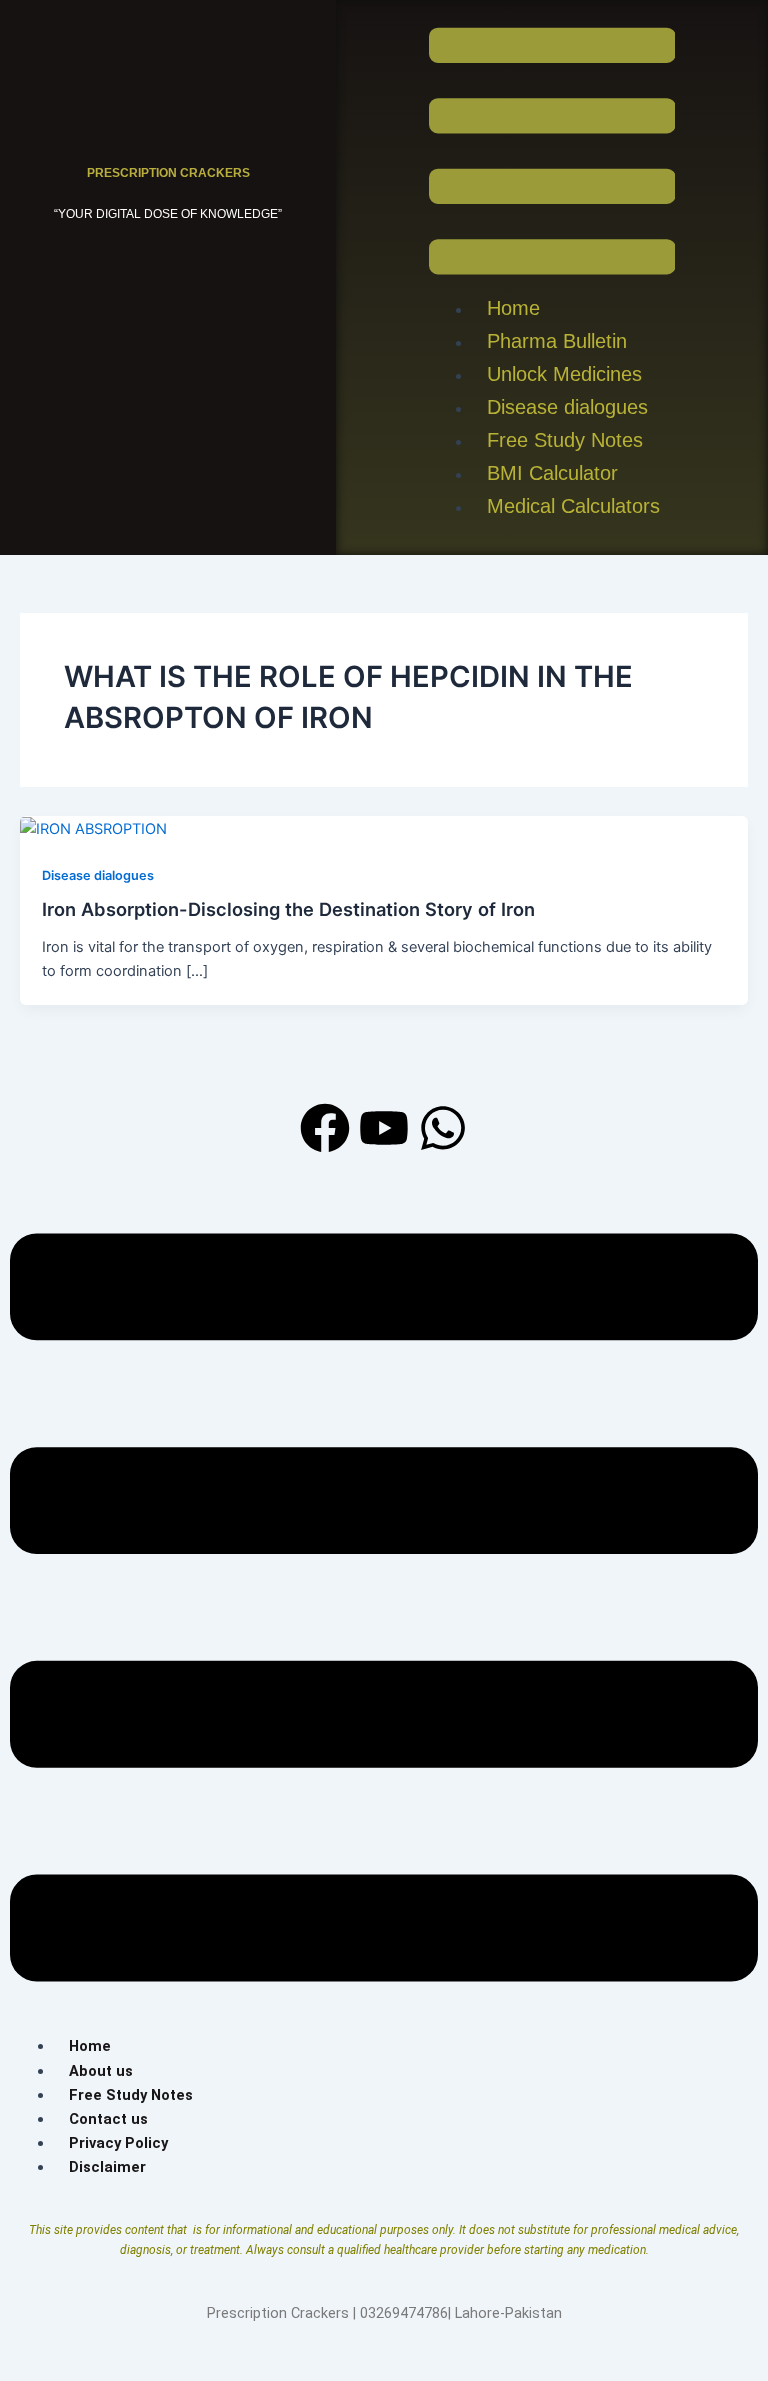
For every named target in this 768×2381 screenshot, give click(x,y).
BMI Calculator (552, 473)
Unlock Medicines (564, 374)
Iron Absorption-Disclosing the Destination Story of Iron (288, 909)
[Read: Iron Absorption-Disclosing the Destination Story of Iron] (93, 828)
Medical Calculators (573, 506)
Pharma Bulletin (557, 341)
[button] (552, 151)
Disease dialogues (567, 407)
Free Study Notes (565, 440)
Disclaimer (107, 2167)
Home (513, 308)
